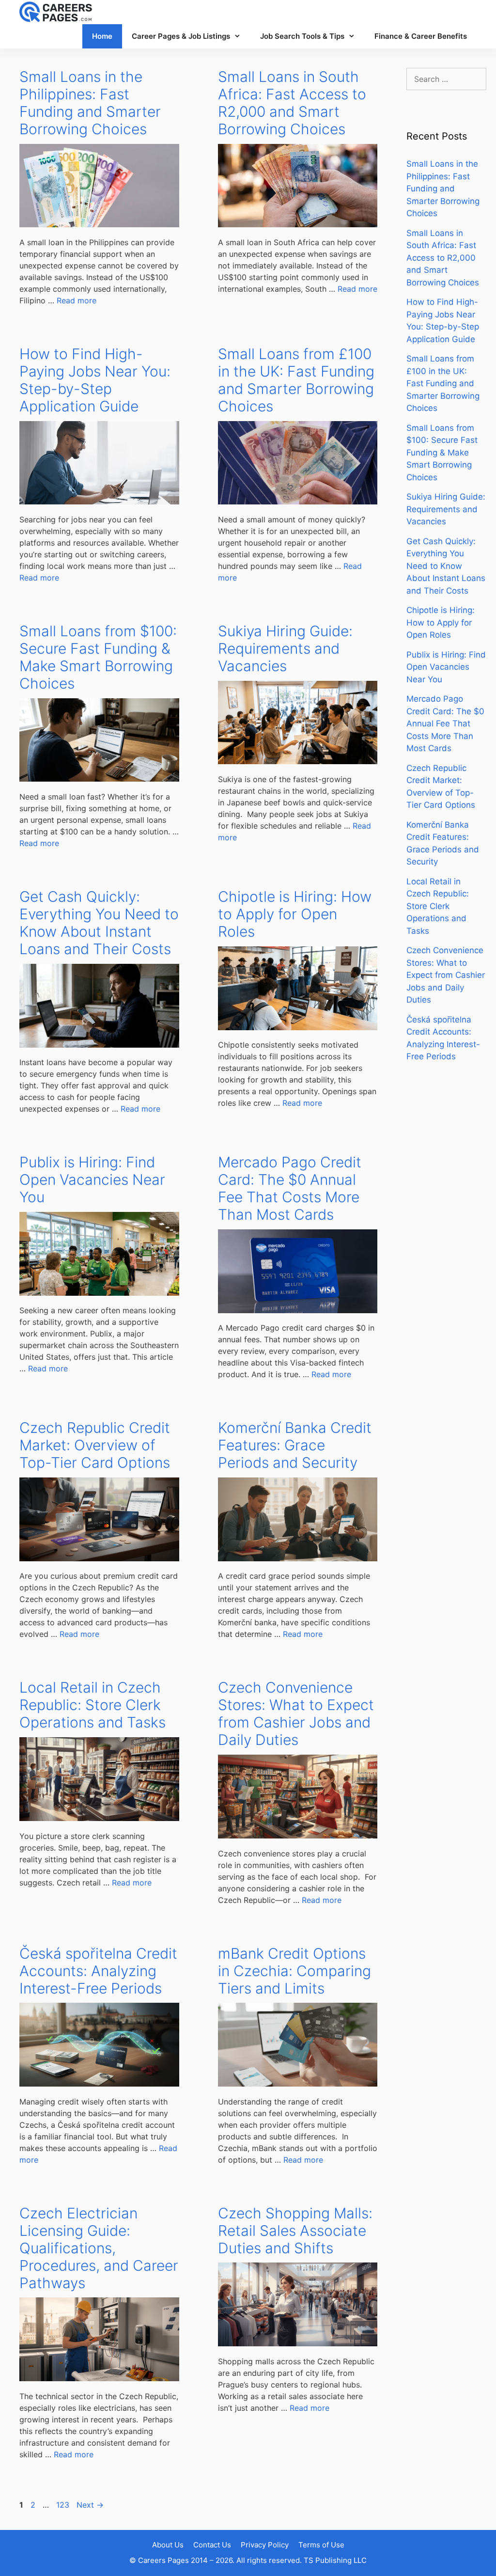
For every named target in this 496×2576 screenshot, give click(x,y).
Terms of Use (321, 2545)
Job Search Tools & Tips (302, 36)
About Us (168, 2545)
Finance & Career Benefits (421, 36)
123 (64, 2505)
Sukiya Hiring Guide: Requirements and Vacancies (285, 648)
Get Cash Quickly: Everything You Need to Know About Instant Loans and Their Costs (99, 923)
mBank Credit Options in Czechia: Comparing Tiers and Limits (294, 1971)
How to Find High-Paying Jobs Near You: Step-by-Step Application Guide (95, 380)
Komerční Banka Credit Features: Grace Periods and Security (295, 1445)
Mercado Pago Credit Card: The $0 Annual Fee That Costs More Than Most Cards (290, 1188)
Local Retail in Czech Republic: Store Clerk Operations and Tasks (93, 1705)
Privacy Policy (265, 2545)
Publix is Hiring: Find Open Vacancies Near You (92, 1179)
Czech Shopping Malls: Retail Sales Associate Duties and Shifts (295, 2230)
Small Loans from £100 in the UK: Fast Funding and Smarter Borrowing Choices (296, 380)
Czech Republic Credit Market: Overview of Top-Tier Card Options (95, 1445)
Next (90, 2505)
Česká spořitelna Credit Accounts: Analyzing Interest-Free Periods (98, 1971)
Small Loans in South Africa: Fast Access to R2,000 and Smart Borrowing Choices (292, 103)
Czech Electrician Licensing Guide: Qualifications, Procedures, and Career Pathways (99, 2248)
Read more (77, 300)
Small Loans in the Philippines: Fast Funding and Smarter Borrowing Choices (90, 103)
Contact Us (212, 2545)
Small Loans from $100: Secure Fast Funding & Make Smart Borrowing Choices (98, 657)
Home (102, 36)
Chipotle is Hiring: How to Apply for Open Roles (295, 914)
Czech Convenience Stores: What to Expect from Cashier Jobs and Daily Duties (296, 1713)
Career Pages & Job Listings (181, 36)
